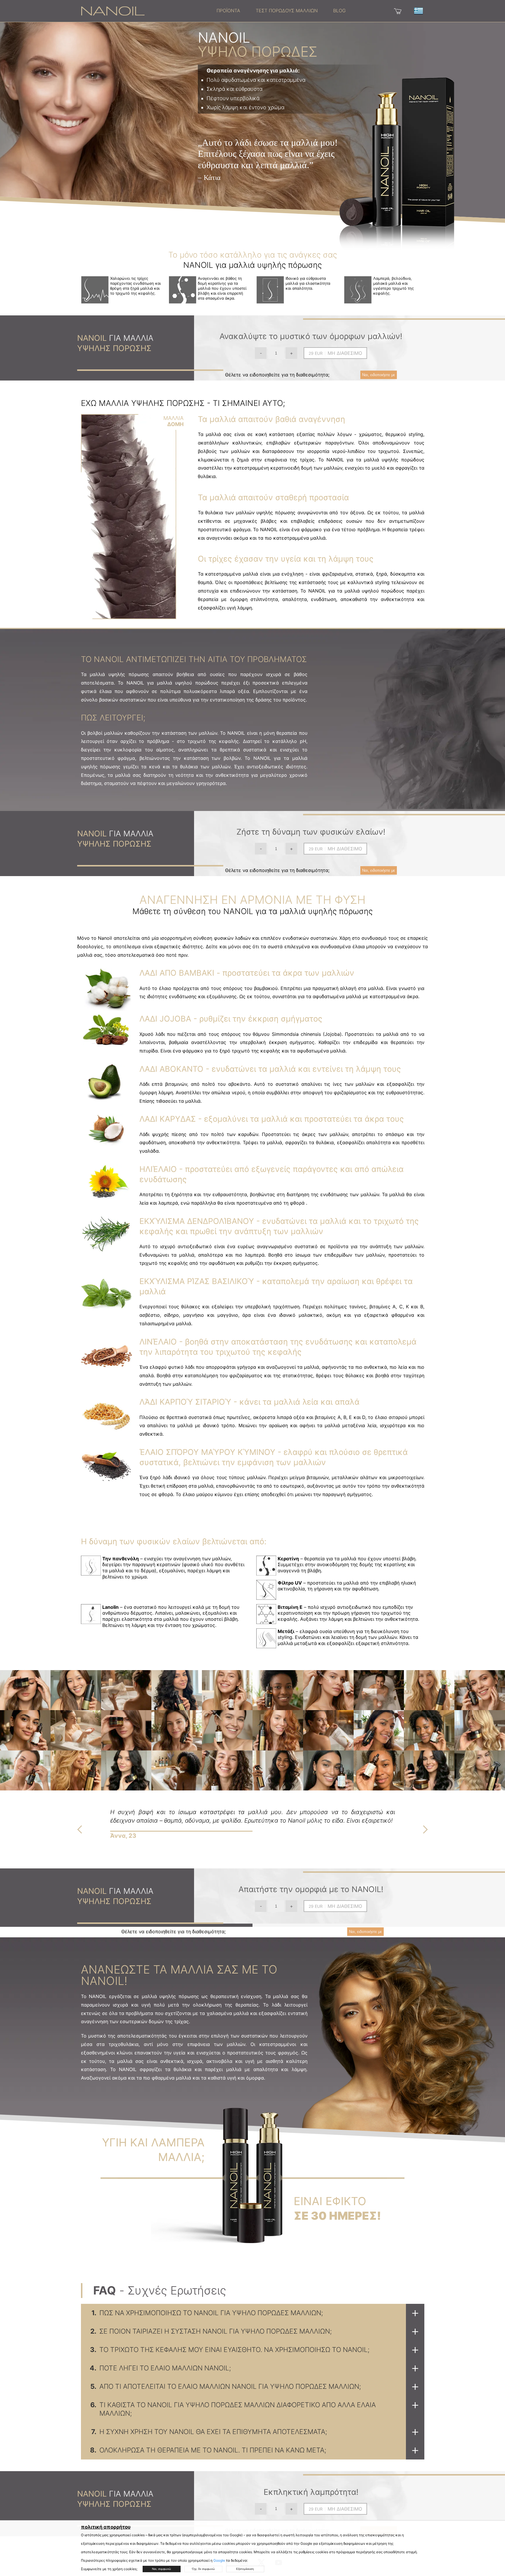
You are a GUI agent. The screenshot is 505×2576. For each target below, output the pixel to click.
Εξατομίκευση (245, 2569)
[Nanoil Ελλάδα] (113, 11)
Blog (339, 11)
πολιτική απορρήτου (106, 2527)
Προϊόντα (228, 11)
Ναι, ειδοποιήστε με (379, 375)
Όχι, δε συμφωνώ (203, 2569)
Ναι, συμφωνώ (161, 2569)
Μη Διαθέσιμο (345, 353)
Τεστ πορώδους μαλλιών (287, 11)
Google (219, 2560)
